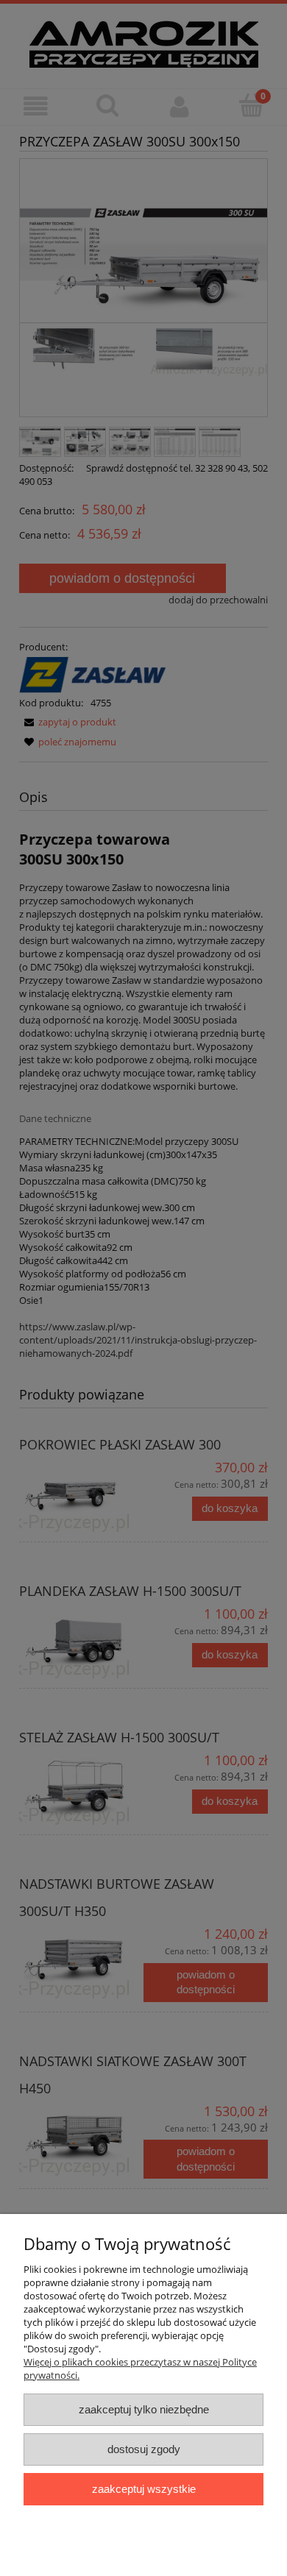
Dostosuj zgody (144, 2449)
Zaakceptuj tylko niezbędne (144, 2409)
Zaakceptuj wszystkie (144, 2489)
